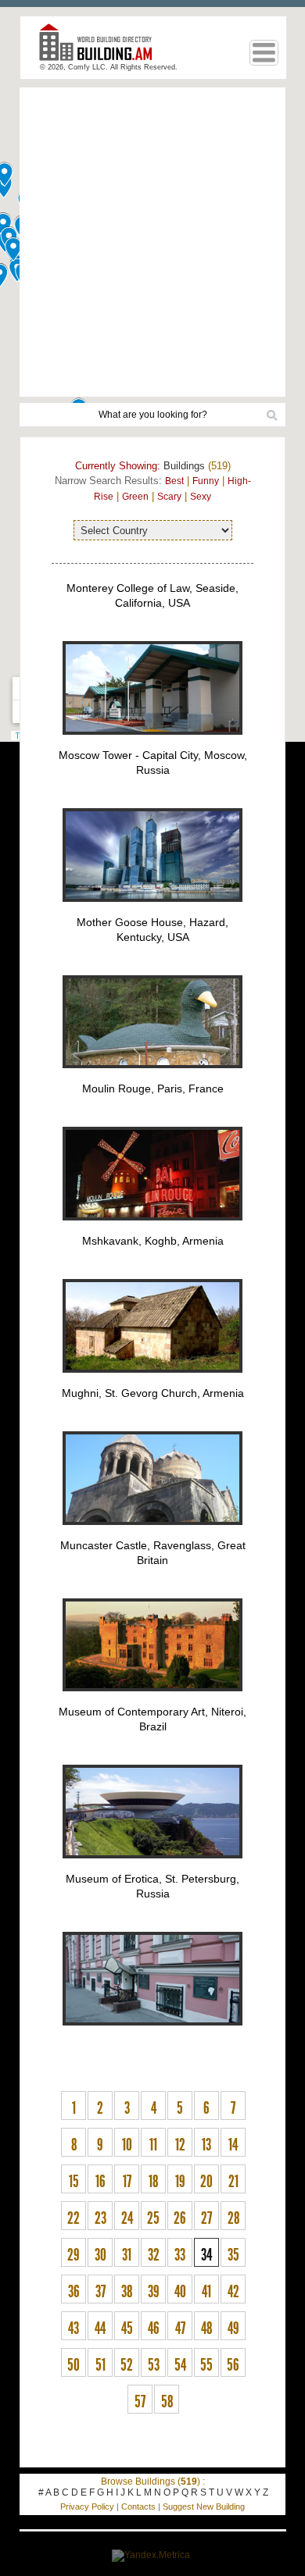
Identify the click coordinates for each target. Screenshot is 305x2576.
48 (206, 2328)
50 (74, 2365)
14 (233, 2145)
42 (233, 2292)
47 (180, 2328)
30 (100, 2255)
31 (127, 2255)
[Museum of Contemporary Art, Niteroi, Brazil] (152, 1867)
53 (154, 2365)
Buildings (184, 466)
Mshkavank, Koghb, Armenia (153, 1241)
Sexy (201, 497)
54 (180, 2365)
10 (127, 2145)
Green (135, 497)
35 (233, 2255)
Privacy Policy (87, 2507)
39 (154, 2292)
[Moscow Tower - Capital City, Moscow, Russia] (152, 910)
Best (174, 481)
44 (100, 2328)
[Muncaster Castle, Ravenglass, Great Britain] (152, 1700)
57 (140, 2402)
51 (100, 2365)
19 (180, 2182)
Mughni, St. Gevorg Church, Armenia (153, 1393)
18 (153, 2182)
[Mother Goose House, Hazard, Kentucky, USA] (152, 1077)
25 (153, 2218)
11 (153, 2145)
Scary (169, 497)
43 (74, 2328)
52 (127, 2365)
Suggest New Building (204, 2507)
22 (74, 2218)
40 (180, 2292)
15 (74, 2182)
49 (233, 2328)
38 (127, 2292)
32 (154, 2255)
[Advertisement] (152, 242)
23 (100, 2218)
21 (233, 2182)
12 (180, 2145)
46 (154, 2328)
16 (100, 2182)
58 (167, 2402)
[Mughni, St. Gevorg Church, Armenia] (152, 1534)
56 (233, 2365)
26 (180, 2218)
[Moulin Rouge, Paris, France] (152, 1229)
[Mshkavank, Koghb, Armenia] (152, 1381)
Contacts (138, 2507)
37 (100, 2292)
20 (206, 2182)
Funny (206, 481)
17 (127, 2182)
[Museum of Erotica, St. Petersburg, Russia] (152, 2034)
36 (74, 2292)
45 (127, 2328)
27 (206, 2218)
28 (233, 2218)
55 (206, 2365)
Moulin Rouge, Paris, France (153, 1088)
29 (74, 2255)
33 (180, 2255)
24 (127, 2218)
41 (206, 2292)
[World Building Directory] (102, 49)
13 (206, 2145)
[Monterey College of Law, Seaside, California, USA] (152, 743)
